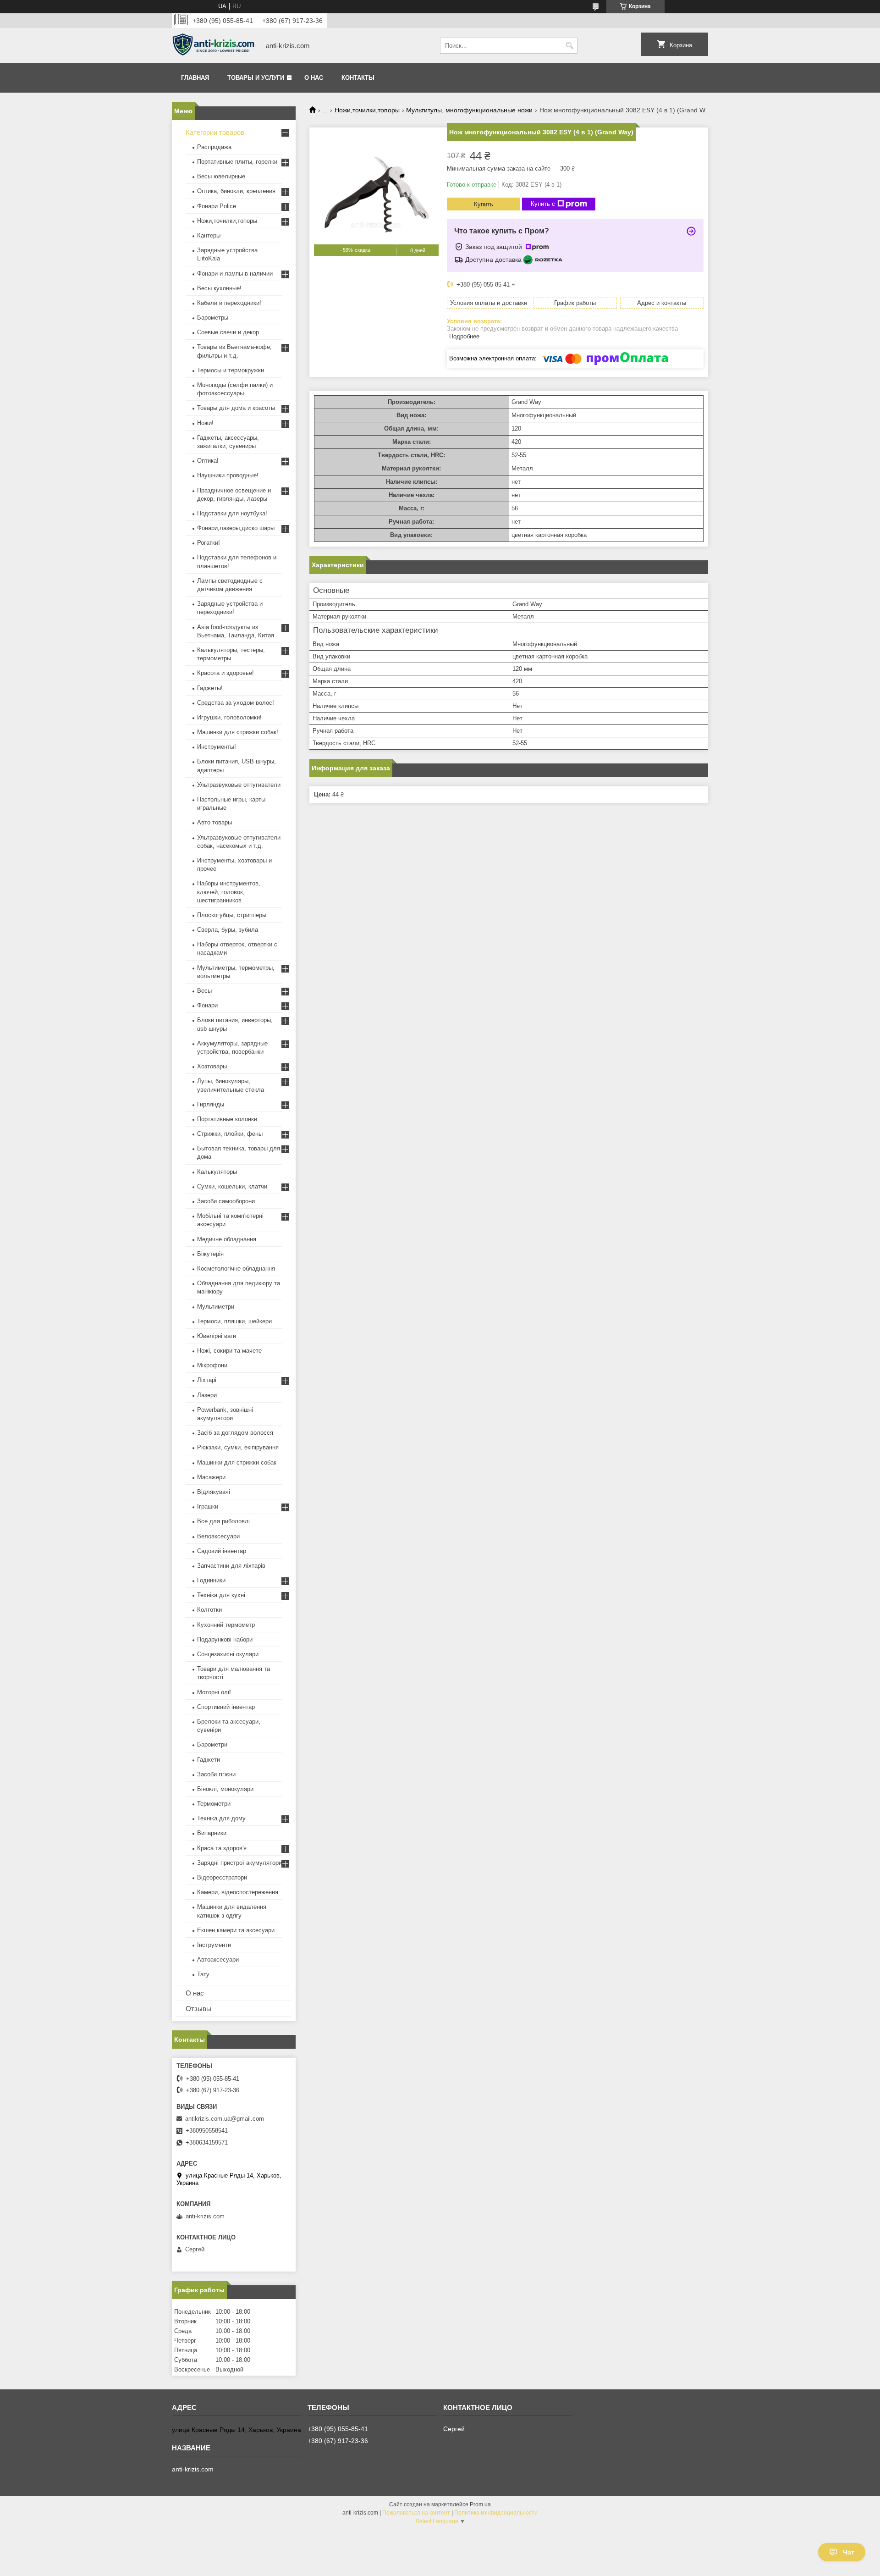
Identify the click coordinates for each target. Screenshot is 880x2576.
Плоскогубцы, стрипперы (232, 915)
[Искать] (569, 46)
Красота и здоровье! (225, 673)
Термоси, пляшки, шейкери (234, 1321)
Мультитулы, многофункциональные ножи (469, 110)
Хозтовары (212, 1066)
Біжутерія (210, 1254)
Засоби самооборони (226, 1201)
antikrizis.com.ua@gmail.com (225, 2119)
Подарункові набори (225, 1639)
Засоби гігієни (216, 1774)
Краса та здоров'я (222, 1848)
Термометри (214, 1804)
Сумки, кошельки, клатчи (232, 1186)
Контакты (358, 78)
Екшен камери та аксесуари (236, 1930)
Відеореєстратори (222, 1877)
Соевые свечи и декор (228, 332)
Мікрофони (212, 1365)
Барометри (212, 1744)
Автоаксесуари (218, 1960)
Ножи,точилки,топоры (367, 110)
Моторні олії (214, 1692)
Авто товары (214, 822)
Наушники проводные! (228, 475)
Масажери (211, 1477)
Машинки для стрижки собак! (238, 732)
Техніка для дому (221, 1818)
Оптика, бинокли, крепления (236, 191)
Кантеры (209, 235)
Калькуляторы (217, 1172)
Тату (203, 1974)
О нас (314, 78)
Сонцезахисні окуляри (228, 1654)
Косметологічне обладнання (236, 1269)
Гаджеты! (210, 688)
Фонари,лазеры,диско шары (236, 528)
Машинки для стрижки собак (237, 1462)
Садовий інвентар (222, 1551)
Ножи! (205, 423)
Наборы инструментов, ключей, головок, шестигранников (229, 892)
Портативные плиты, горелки (237, 162)
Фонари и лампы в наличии (235, 274)
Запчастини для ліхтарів (231, 1566)
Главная (195, 78)
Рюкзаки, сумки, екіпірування (238, 1447)
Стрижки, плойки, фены (230, 1134)
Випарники (212, 1833)
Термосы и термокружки (231, 370)
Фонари (207, 1005)
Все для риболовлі (223, 1521)
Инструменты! (217, 747)
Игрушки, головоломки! (229, 717)
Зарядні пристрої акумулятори (239, 1863)
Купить (484, 204)
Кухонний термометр (226, 1625)
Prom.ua (480, 2504)
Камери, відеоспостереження (238, 1892)
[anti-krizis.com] (213, 46)
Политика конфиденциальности (496, 2513)
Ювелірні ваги (217, 1336)
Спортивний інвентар (226, 1707)
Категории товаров (215, 132)
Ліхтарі (207, 1380)
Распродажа (214, 147)
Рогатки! (209, 543)
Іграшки (208, 1506)
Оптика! (208, 461)
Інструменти (214, 1945)
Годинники (211, 1580)
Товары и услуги (256, 78)
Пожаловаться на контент (416, 2513)
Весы (204, 991)
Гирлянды (211, 1104)
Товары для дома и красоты (236, 408)
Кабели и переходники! (229, 303)
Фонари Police (217, 206)
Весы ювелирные (221, 176)
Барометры (213, 318)
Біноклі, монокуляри (225, 1789)
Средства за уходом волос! (236, 703)
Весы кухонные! (219, 288)
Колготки (209, 1610)
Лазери (207, 1395)
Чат (849, 2552)
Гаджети (209, 1760)
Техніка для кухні (221, 1595)
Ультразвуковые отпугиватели (239, 785)
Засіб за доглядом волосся (235, 1433)
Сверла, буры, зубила (228, 930)
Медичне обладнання (227, 1239)
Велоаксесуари (218, 1536)
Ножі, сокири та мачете (229, 1351)
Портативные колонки (227, 1119)
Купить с (543, 204)
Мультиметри (216, 1307)
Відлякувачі (214, 1492)
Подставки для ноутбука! (232, 513)
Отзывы (198, 2009)
